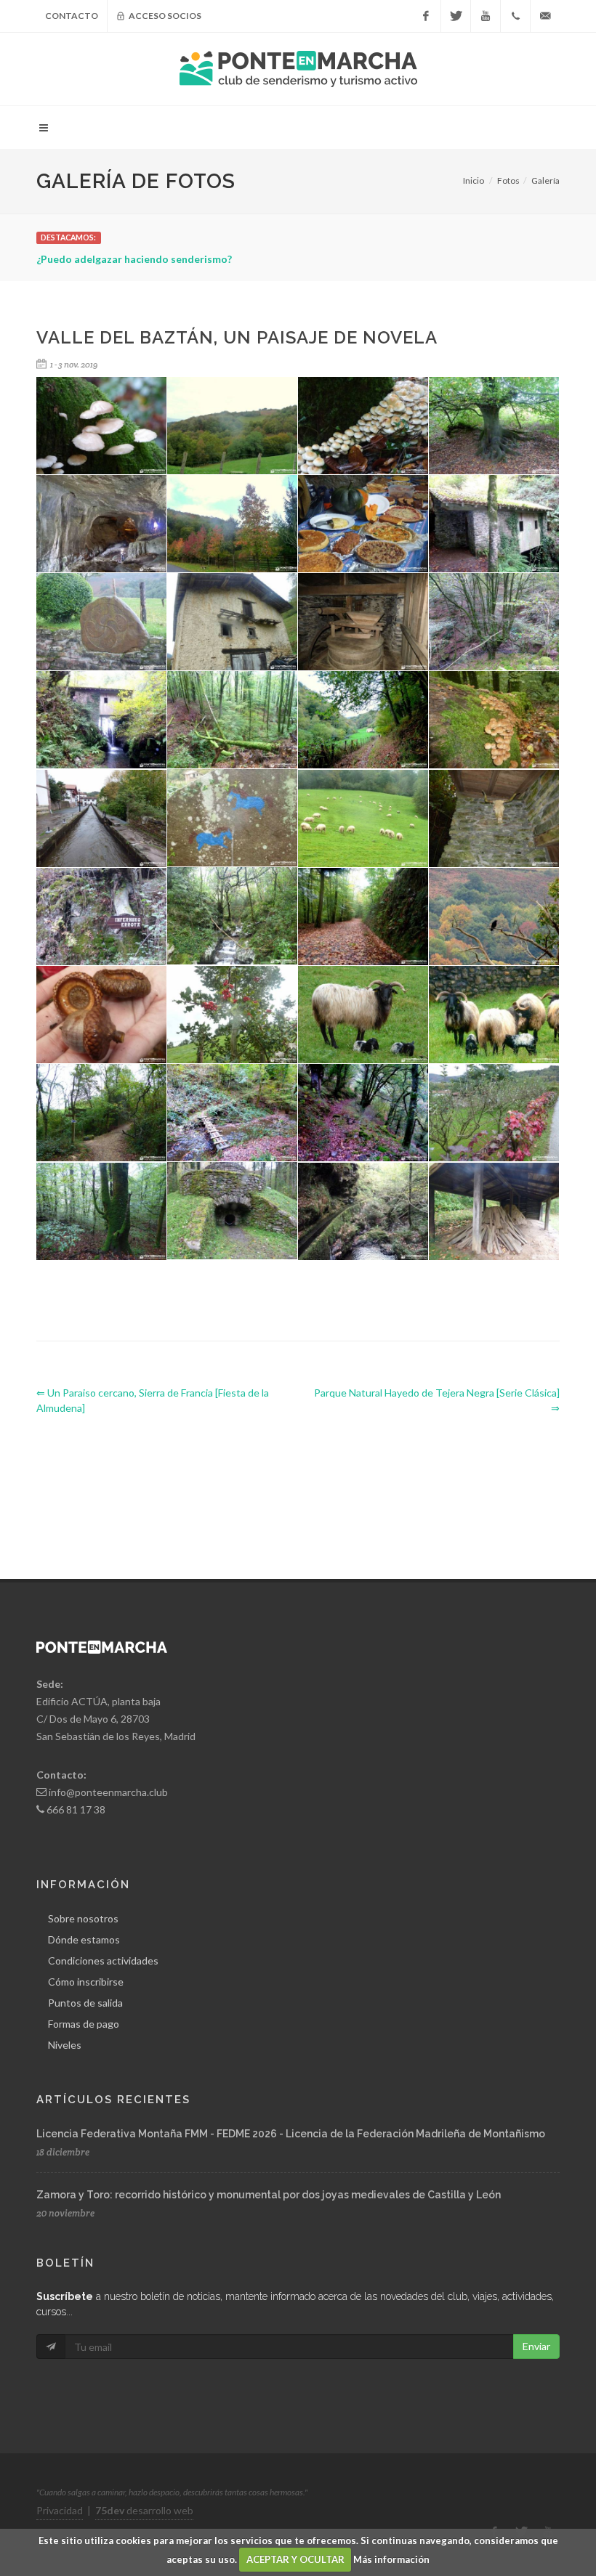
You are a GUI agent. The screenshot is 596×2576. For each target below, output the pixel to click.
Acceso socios (164, 16)
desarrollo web (144, 2510)
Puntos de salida (85, 2003)
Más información (391, 2559)
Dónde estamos (84, 1939)
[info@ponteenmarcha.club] (545, 16)
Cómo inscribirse (86, 1982)
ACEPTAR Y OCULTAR (295, 2559)
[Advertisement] (301, 1484)
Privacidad (60, 2510)
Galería (545, 180)
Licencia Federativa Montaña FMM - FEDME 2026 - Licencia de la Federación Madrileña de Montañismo (291, 2134)
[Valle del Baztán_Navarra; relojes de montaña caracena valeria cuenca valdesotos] (102, 819)
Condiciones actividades (103, 1961)
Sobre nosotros (83, 1918)
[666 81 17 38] (515, 16)
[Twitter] (456, 16)
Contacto (72, 16)
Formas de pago (84, 2024)
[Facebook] (426, 16)
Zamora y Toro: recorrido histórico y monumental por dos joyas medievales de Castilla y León (269, 2195)
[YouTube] (486, 16)
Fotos (508, 180)
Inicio (474, 180)
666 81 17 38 (76, 1809)
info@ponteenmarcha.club (108, 1792)
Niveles (65, 2045)
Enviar (536, 2346)
